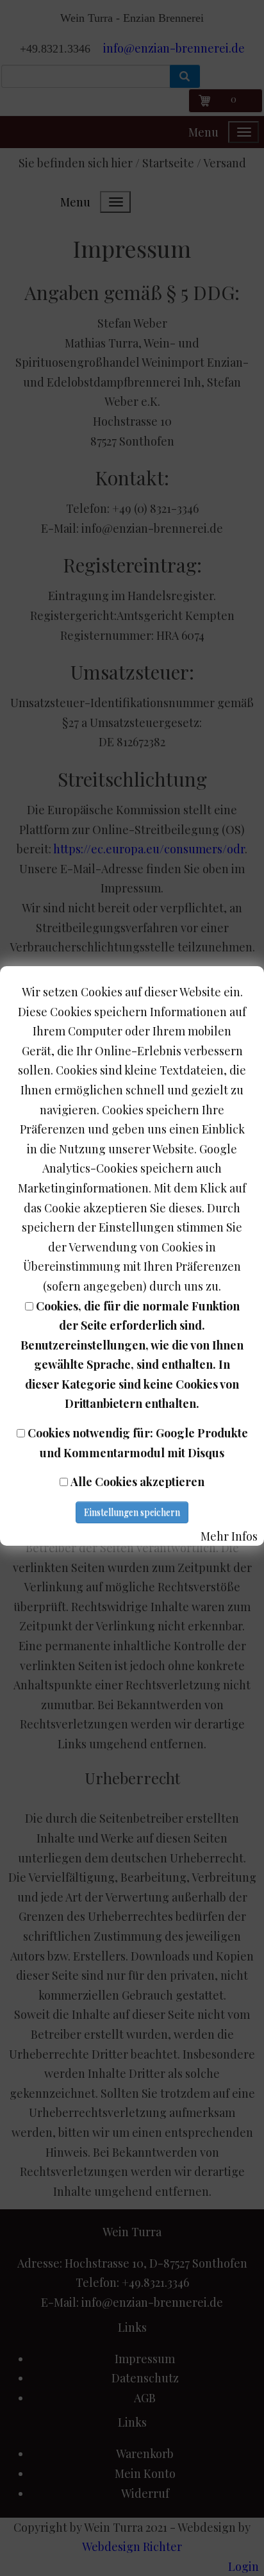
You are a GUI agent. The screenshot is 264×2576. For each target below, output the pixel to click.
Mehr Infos (229, 1536)
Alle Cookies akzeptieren (137, 1482)
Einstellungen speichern (132, 1512)
